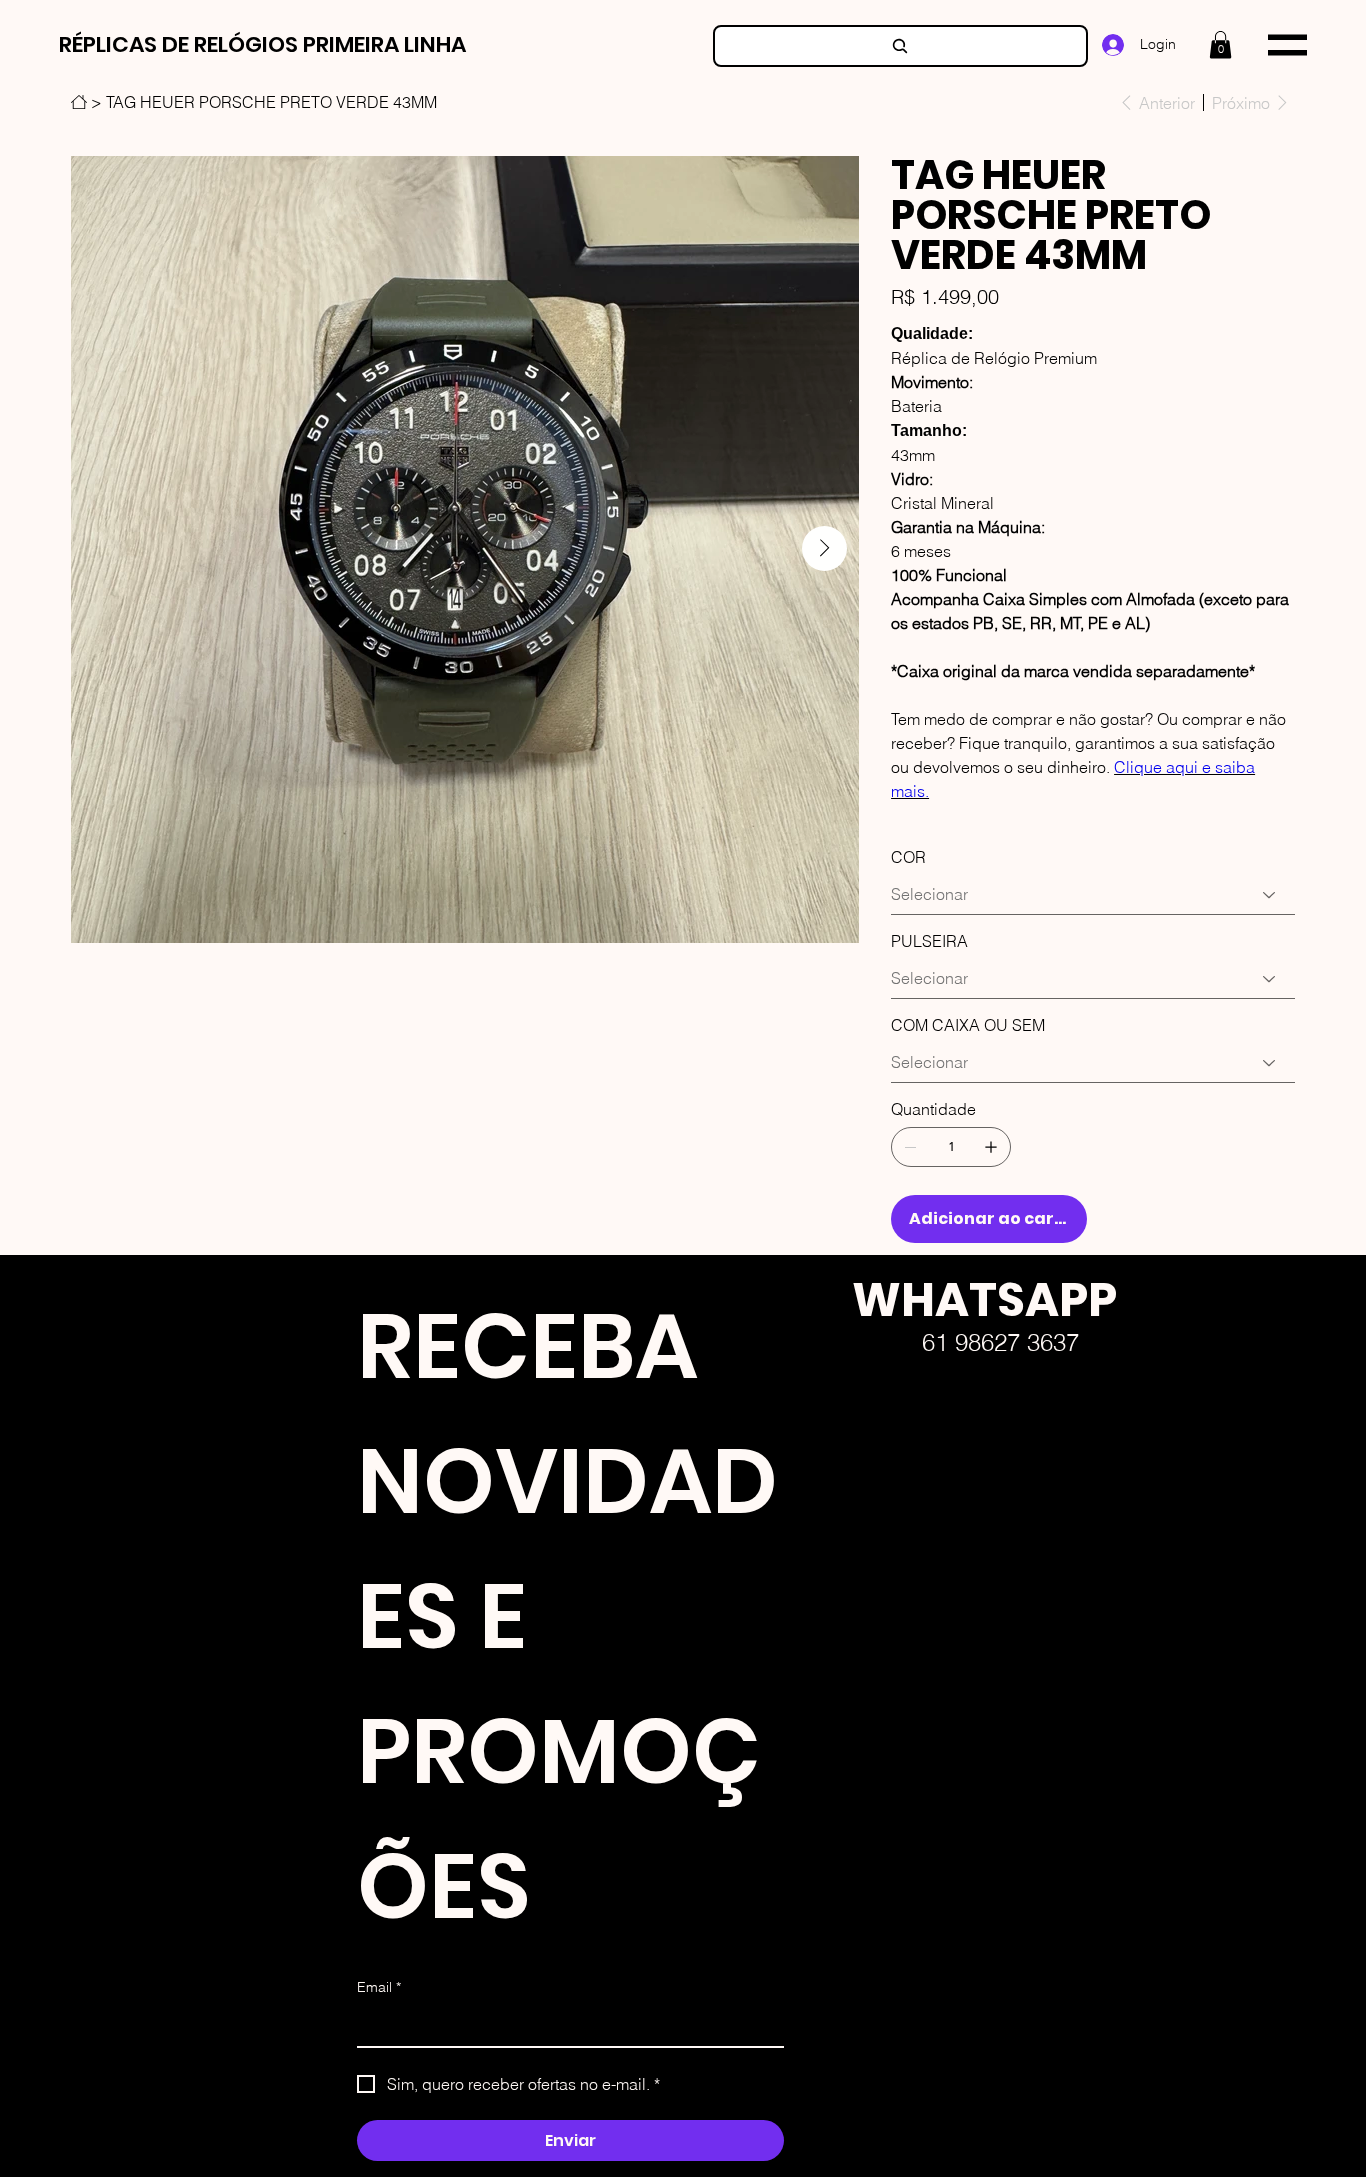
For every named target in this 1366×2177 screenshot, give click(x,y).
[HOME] (79, 102)
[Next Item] (824, 548)
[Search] (900, 46)
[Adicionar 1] (991, 1147)
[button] (1220, 44)
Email (379, 1987)
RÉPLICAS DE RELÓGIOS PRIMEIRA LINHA (262, 44)
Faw (836, 1514)
